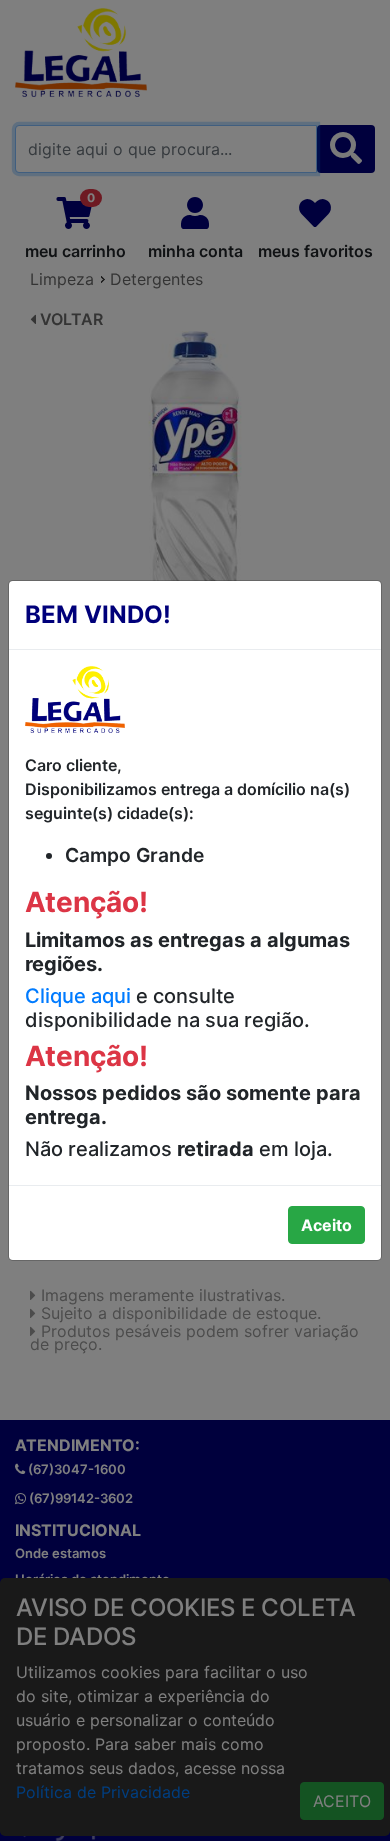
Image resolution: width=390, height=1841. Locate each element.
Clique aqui (78, 996)
